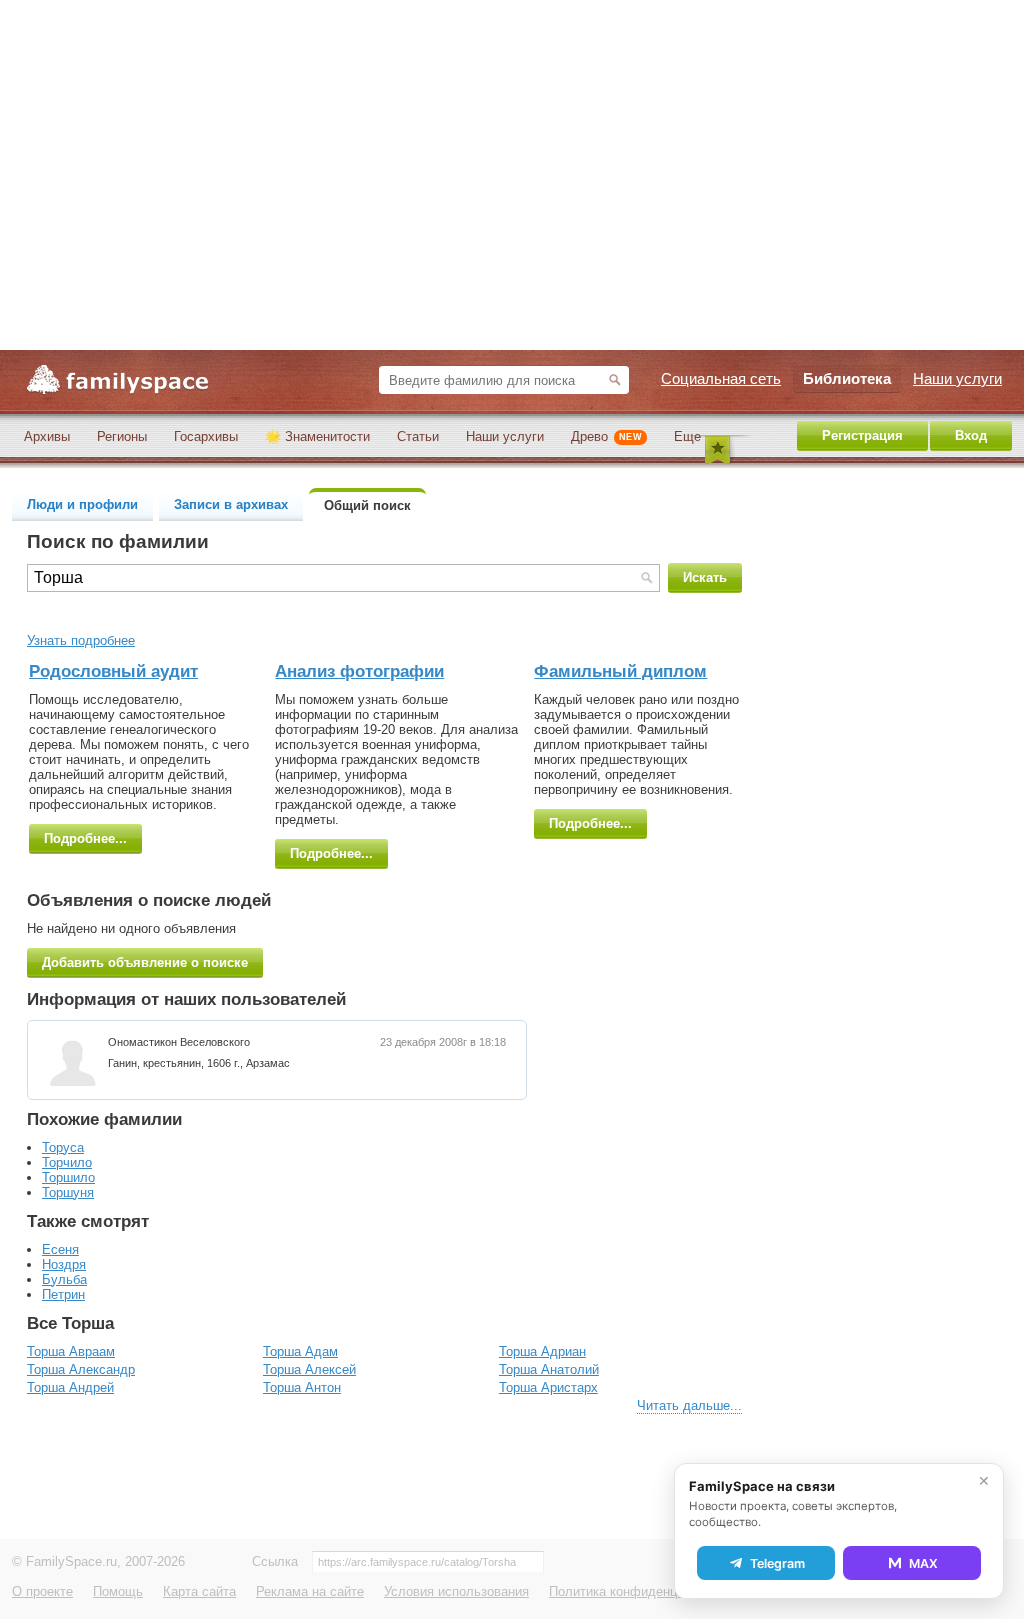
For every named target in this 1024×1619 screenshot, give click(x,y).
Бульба (64, 1279)
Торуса (63, 1147)
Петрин (63, 1294)
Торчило (67, 1162)
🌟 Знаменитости (317, 436)
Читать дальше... (689, 1405)
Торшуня (68, 1192)
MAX (923, 1563)
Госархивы (206, 436)
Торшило (68, 1177)
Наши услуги (505, 436)
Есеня (60, 1249)
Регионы (122, 436)
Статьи (418, 436)
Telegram (777, 1563)
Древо (606, 436)
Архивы (47, 436)
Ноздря (64, 1264)
